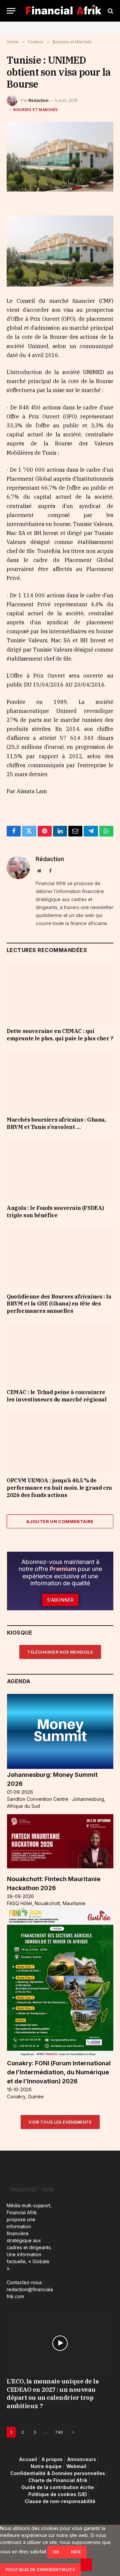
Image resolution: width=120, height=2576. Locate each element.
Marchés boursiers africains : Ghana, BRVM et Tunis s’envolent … (56, 1123)
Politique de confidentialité (40, 2570)
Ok (56, 2552)
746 (59, 2432)
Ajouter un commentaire (60, 1521)
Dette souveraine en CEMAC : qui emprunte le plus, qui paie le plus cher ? (60, 1035)
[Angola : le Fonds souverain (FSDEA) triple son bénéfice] (60, 1169)
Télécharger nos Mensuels (60, 1652)
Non (76, 2552)
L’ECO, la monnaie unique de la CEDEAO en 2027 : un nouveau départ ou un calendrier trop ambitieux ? (53, 2393)
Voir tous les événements (60, 2122)
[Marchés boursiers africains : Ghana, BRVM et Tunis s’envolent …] (60, 1081)
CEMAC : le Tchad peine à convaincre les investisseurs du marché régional (57, 1396)
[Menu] (11, 11)
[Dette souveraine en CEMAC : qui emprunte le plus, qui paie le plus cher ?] (60, 992)
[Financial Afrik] (63, 11)
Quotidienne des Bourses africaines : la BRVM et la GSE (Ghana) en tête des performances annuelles (59, 1304)
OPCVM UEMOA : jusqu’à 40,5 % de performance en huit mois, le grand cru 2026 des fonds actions (59, 1488)
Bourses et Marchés (35, 110)
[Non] (86, 2565)
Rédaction (38, 100)
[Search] (110, 11)
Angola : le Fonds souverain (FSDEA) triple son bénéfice (55, 1212)
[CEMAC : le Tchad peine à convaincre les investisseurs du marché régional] (60, 1353)
